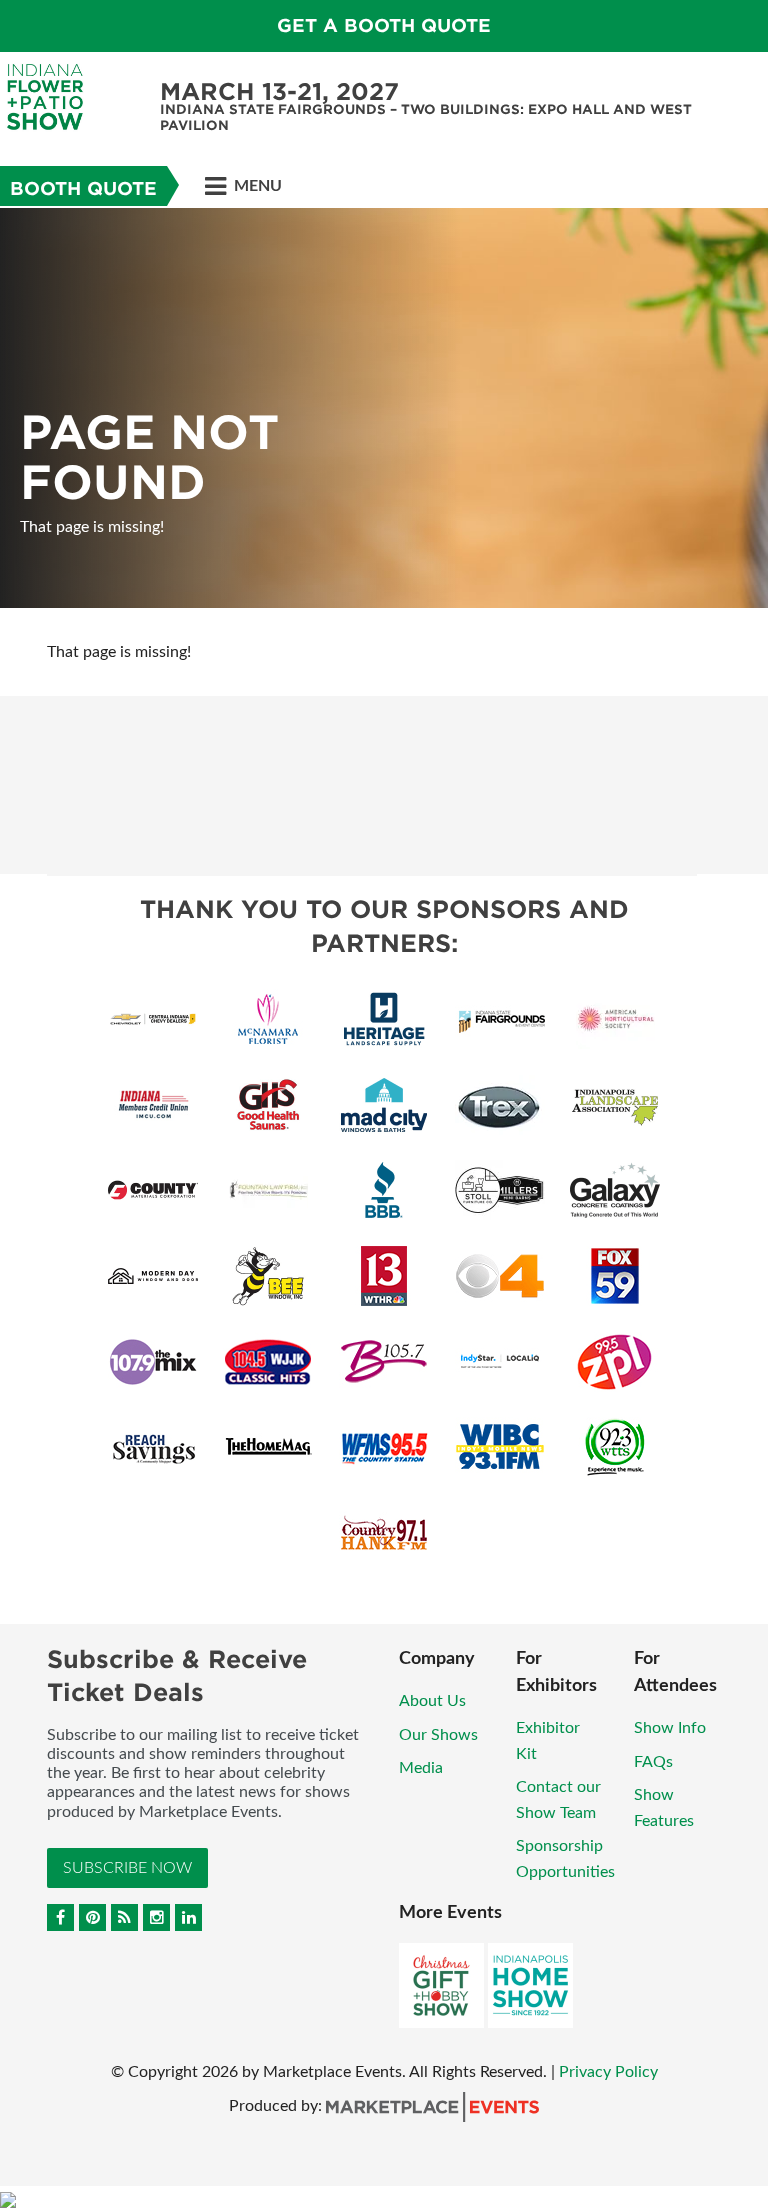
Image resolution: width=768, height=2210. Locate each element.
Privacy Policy (608, 2072)
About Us (432, 1701)
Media (421, 1768)
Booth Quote (83, 188)
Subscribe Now (127, 1868)
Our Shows (438, 1735)
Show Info (670, 1728)
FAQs (653, 1762)
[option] (384, 408)
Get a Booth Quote (384, 25)
